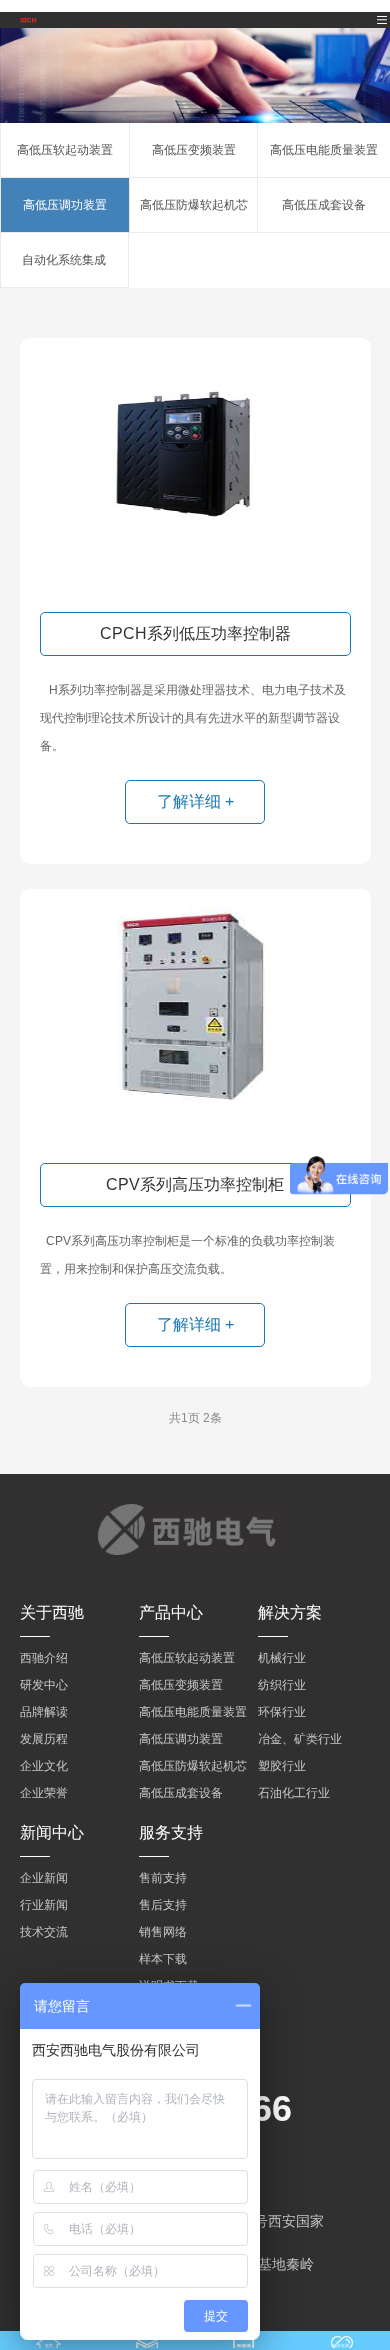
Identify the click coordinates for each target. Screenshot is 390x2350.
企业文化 (44, 1766)
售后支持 (163, 1905)
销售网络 (163, 1932)
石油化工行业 (294, 1793)
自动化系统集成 (64, 260)
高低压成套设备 (324, 205)
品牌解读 (44, 1712)
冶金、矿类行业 (300, 1739)
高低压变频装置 (194, 150)
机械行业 (282, 1658)
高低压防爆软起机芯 (194, 205)
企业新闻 (44, 1878)
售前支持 (163, 1878)
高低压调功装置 (65, 205)
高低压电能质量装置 (324, 150)
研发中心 (44, 1685)
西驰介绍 (44, 1658)
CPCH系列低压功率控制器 (195, 633)
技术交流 (44, 1932)
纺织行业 (282, 1685)
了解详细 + (195, 801)
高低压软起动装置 (65, 150)
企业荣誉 (44, 1793)
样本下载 (163, 1959)
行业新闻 (44, 1905)
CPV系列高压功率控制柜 (195, 1184)
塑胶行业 (282, 1766)
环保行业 (282, 1712)
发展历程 (44, 1739)
